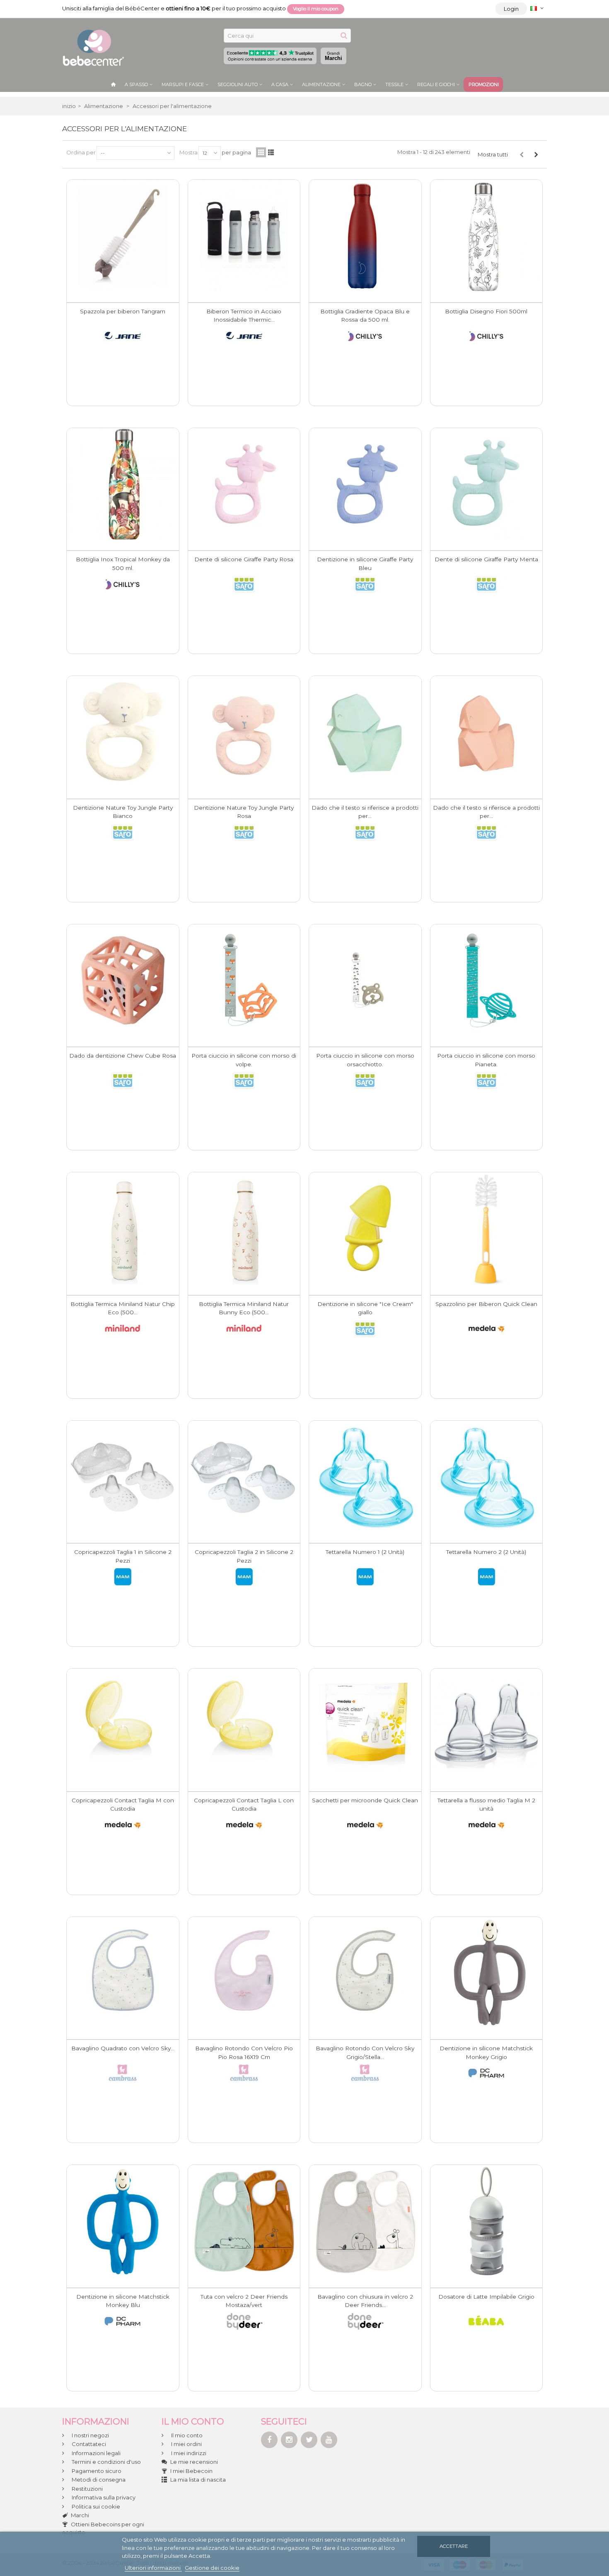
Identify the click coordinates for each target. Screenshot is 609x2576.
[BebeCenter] (93, 47)
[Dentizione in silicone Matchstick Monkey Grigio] (487, 1973)
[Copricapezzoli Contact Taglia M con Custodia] (123, 1725)
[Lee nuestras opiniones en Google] (270, 56)
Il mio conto (186, 2435)
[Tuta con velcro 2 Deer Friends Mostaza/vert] (244, 2221)
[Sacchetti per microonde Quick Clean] (365, 1725)
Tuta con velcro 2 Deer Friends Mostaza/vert (244, 2301)
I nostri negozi (90, 2435)
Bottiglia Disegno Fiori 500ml (486, 311)
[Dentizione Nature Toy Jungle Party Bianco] (123, 732)
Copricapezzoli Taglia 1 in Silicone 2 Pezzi (123, 1556)
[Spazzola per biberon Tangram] (123, 236)
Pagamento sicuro (96, 2471)
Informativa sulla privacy (103, 2497)
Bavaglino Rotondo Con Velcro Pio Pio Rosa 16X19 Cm (244, 2052)
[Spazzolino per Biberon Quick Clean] (487, 1228)
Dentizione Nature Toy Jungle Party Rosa (244, 812)
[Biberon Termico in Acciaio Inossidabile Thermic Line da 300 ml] (244, 236)
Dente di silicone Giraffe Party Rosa (244, 559)
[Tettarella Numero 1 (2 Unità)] (365, 1477)
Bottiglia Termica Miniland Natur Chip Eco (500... (123, 1308)
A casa (280, 84)
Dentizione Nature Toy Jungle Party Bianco (123, 812)
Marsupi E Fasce (183, 84)
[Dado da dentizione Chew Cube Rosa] (123, 980)
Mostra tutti (493, 154)
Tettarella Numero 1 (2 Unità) (365, 1552)
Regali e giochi (436, 84)
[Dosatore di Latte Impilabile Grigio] (487, 2221)
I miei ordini (186, 2444)
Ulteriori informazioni (153, 2568)
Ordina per (81, 152)
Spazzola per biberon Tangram (123, 311)
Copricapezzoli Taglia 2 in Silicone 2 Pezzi (244, 1556)
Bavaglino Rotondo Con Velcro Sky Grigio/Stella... (365, 2052)
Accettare (454, 2546)
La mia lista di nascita (198, 2480)
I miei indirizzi (188, 2453)
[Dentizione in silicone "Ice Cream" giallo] (365, 1228)
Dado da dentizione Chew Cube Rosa (123, 1056)
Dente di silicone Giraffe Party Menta (486, 559)
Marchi (333, 56)
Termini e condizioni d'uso (106, 2462)
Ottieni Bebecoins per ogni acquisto (103, 2528)
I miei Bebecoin (191, 2471)
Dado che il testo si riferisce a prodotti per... (365, 812)
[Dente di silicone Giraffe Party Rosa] (244, 484)
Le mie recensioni (194, 2462)
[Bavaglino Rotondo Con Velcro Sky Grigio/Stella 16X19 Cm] (365, 1973)
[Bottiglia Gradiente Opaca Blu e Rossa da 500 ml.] (365, 236)
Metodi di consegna (98, 2480)
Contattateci (88, 2444)
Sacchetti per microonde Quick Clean (365, 1800)
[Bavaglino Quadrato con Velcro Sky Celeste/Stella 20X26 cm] (123, 1973)
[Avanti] (536, 154)
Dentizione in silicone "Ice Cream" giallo (365, 1308)
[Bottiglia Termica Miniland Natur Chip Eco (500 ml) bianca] (123, 1228)
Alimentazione (321, 84)
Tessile (394, 84)
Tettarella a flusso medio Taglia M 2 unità (486, 1804)
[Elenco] (271, 152)
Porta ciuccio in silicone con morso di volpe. (244, 1060)
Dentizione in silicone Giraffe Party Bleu (365, 563)
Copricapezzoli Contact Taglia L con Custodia (244, 1804)
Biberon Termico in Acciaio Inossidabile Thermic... (244, 315)
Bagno (363, 84)
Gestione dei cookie (212, 2568)
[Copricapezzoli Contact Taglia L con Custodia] (244, 1725)
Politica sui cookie (95, 2506)
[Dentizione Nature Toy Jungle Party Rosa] (244, 732)
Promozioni (484, 84)
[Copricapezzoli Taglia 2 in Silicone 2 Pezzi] (244, 1477)
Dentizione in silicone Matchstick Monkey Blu (123, 2301)
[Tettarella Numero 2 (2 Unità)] (487, 1477)
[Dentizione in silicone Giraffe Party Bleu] (365, 484)
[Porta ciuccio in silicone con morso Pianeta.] (487, 980)
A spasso (136, 84)
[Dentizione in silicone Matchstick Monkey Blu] (123, 2221)
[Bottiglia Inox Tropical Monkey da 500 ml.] (123, 484)
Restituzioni (87, 2489)
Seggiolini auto (238, 84)
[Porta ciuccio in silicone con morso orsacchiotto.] (365, 980)
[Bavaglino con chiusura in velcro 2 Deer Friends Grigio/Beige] (365, 2221)
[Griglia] (261, 152)
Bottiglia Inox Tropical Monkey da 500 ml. (123, 563)
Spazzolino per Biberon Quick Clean (486, 1304)
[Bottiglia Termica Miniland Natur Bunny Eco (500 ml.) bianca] (244, 1228)
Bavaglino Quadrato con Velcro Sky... (123, 2048)
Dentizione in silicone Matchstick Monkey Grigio (486, 2052)
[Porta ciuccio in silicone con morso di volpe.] (244, 980)
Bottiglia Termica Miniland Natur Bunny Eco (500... (244, 1308)
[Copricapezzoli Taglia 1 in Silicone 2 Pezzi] (123, 1477)
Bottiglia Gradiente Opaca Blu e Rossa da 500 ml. (365, 315)
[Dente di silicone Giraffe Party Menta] (487, 484)
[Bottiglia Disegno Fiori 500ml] (487, 236)
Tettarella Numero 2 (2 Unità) (486, 1552)
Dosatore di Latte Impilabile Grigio (486, 2297)
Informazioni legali (95, 2453)
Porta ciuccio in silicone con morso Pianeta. (486, 1060)
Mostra (188, 152)
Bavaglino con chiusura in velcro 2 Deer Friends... (365, 2301)
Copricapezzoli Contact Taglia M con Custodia (123, 1804)
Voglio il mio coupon (316, 9)
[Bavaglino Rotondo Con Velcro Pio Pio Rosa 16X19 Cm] (244, 1973)
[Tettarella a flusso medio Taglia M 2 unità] (487, 1725)
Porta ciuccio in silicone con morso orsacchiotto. (365, 1060)
